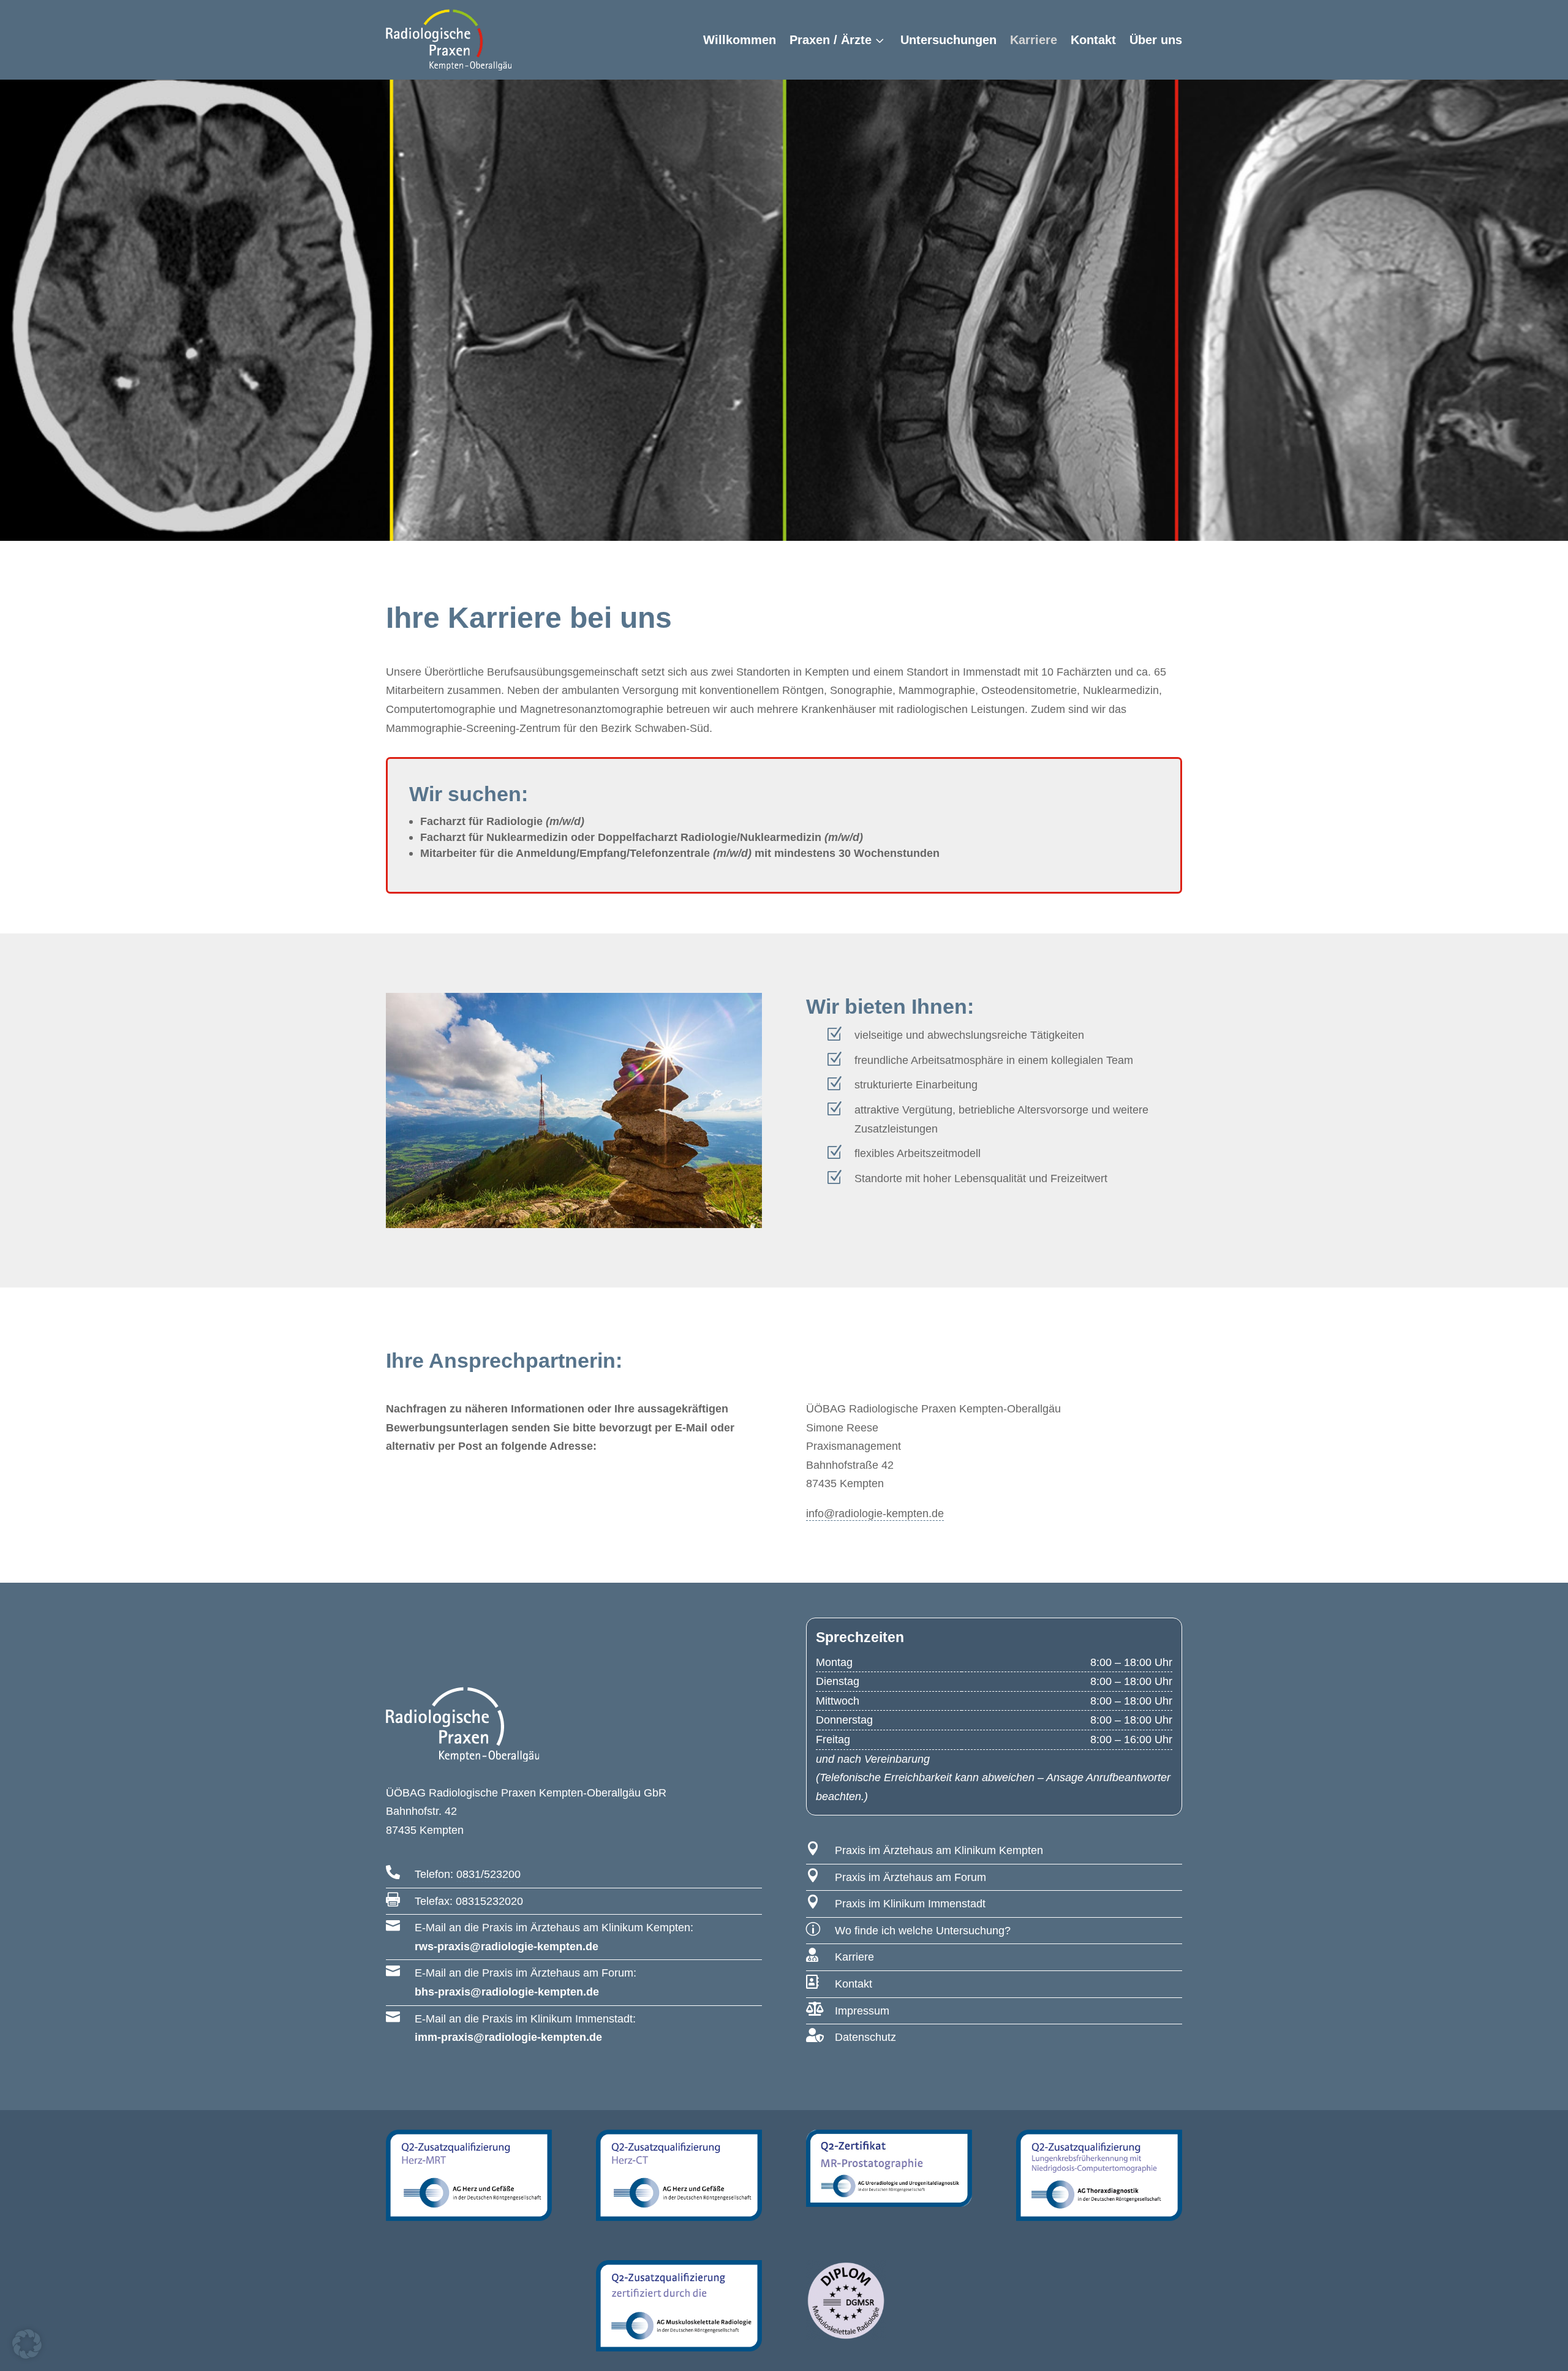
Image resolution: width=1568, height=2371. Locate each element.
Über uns (1156, 40)
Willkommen (740, 40)
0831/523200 (488, 1874)
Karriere (1034, 40)
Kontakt (1093, 40)
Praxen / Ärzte (831, 40)
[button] (27, 2344)
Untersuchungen (948, 40)
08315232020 (489, 1901)
